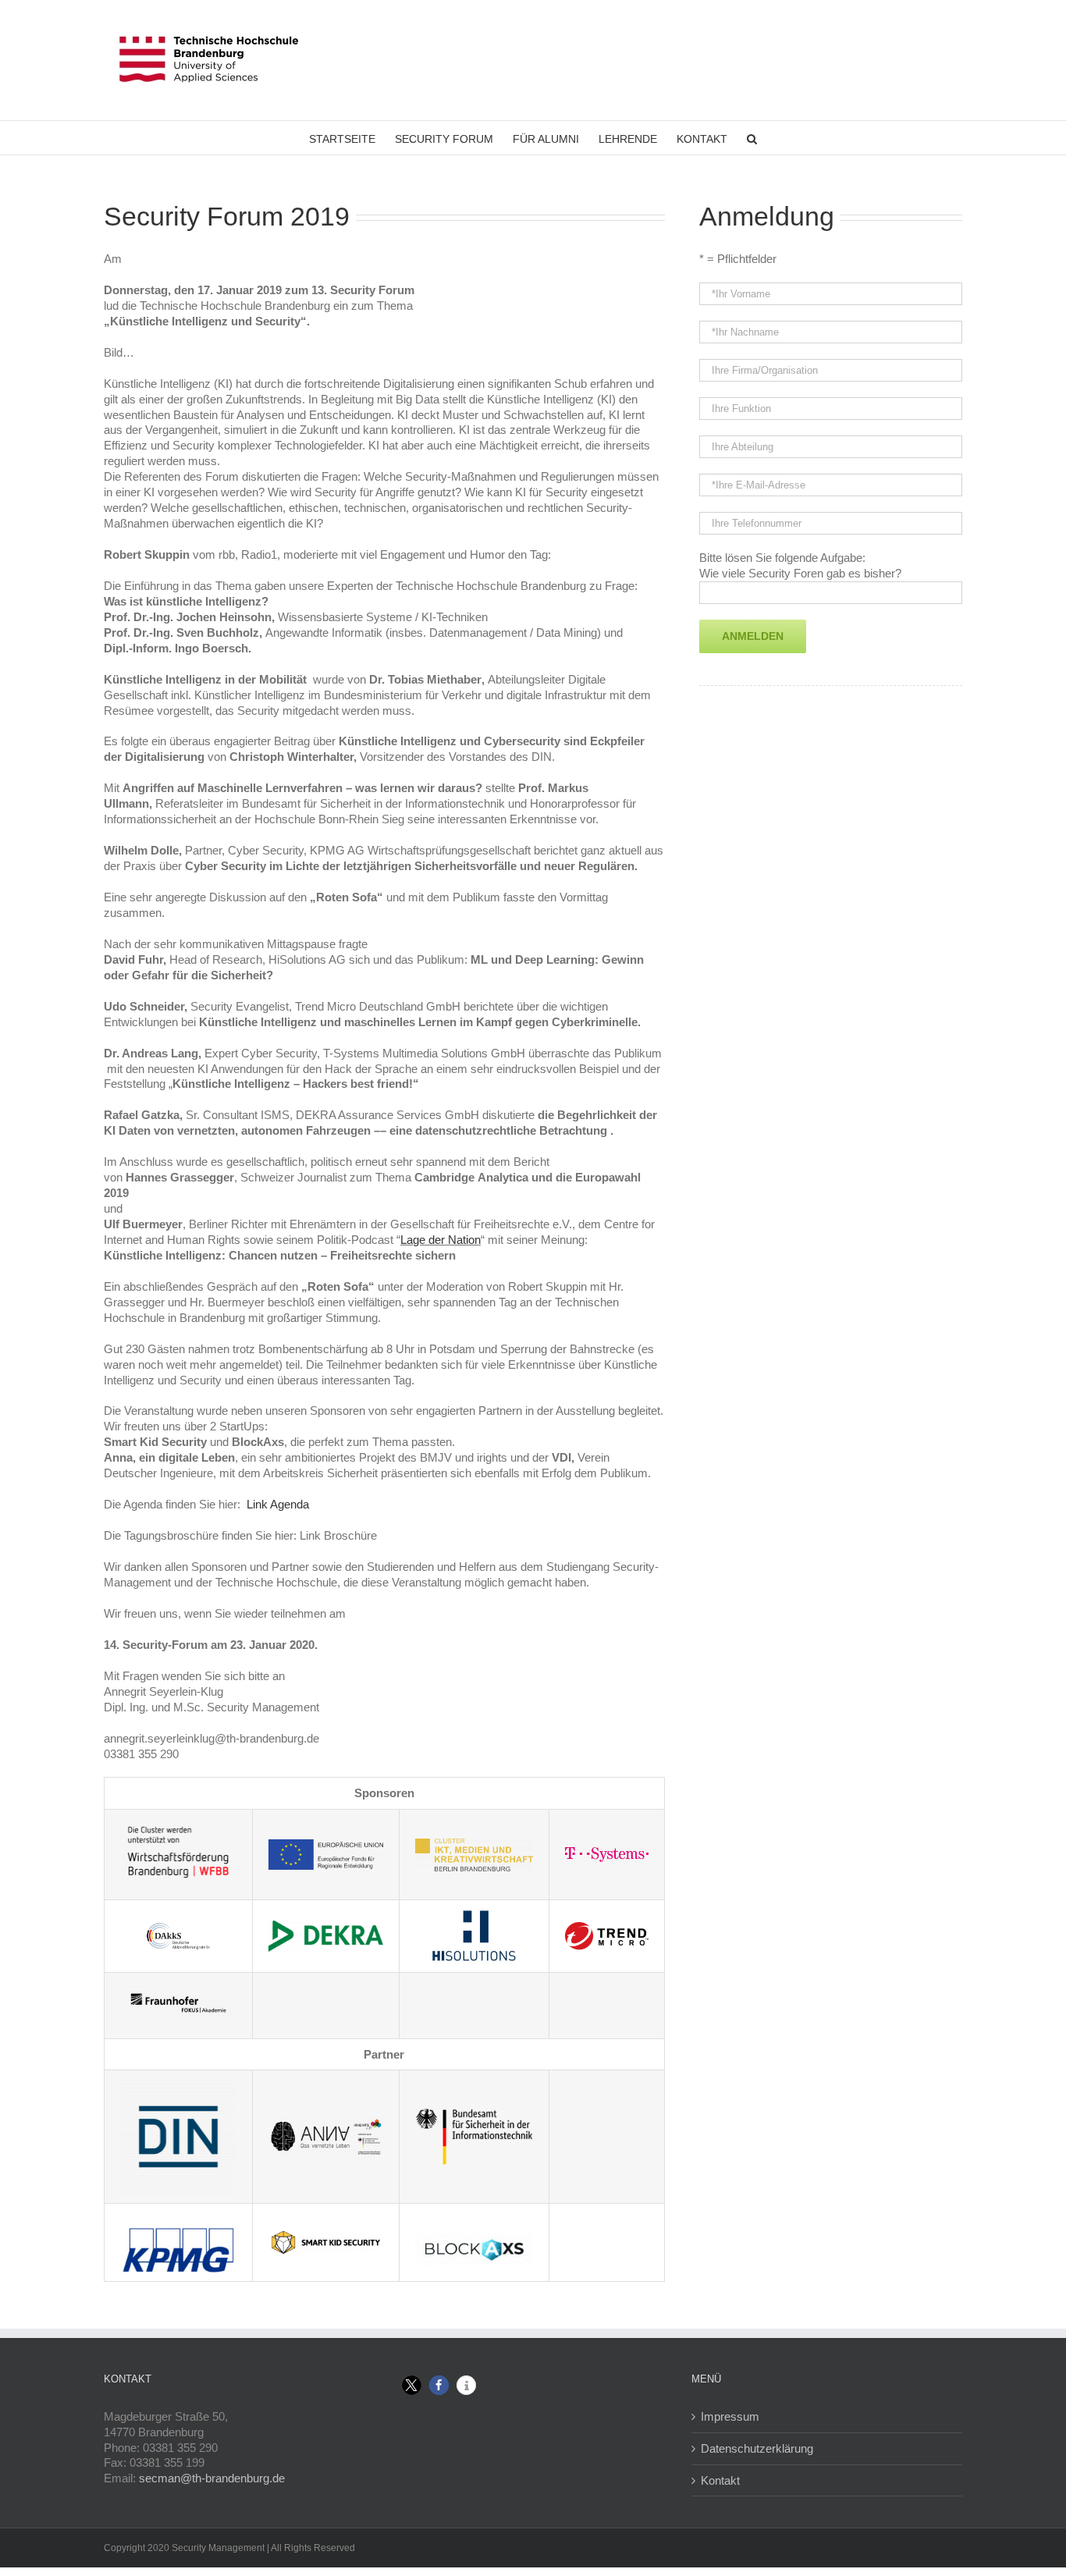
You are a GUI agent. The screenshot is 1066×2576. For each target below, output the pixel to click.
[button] (412, 2385)
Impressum (730, 2416)
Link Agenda (278, 1504)
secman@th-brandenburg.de (212, 2478)
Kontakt (720, 2480)
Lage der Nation (441, 1240)
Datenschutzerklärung (757, 2448)
